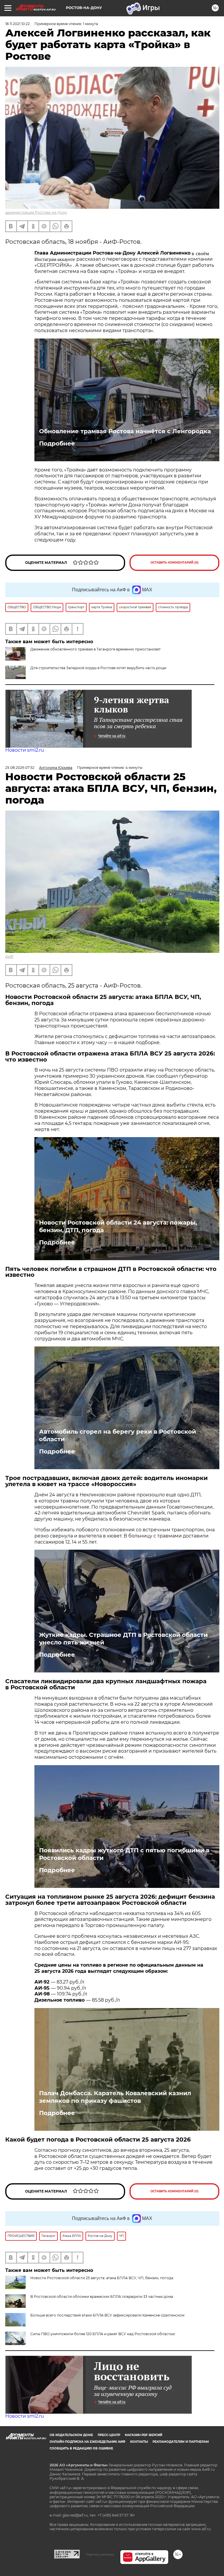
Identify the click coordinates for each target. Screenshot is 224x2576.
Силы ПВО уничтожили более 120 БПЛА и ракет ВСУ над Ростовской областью (103, 2334)
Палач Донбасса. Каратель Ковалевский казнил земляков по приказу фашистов (115, 2097)
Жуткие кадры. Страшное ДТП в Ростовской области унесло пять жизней (123, 1639)
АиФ (9, 956)
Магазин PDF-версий (143, 2435)
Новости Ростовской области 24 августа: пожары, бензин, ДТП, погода (118, 1226)
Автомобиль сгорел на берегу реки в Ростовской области (118, 1435)
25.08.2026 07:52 (20, 768)
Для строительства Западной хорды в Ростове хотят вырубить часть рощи (98, 668)
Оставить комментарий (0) (175, 563)
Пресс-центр (109, 2435)
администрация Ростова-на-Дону (36, 212)
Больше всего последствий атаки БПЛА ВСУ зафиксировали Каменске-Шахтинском (107, 2315)
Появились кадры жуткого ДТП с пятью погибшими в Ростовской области (124, 1854)
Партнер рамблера (100, 2554)
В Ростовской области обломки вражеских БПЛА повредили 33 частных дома (102, 2297)
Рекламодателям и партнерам (181, 2442)
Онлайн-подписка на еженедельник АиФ (87, 2442)
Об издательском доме (71, 2435)
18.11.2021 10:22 (17, 24)
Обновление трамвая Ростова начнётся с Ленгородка (125, 431)
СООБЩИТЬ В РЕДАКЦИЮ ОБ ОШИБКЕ (81, 2448)
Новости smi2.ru (25, 750)
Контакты (139, 2442)
